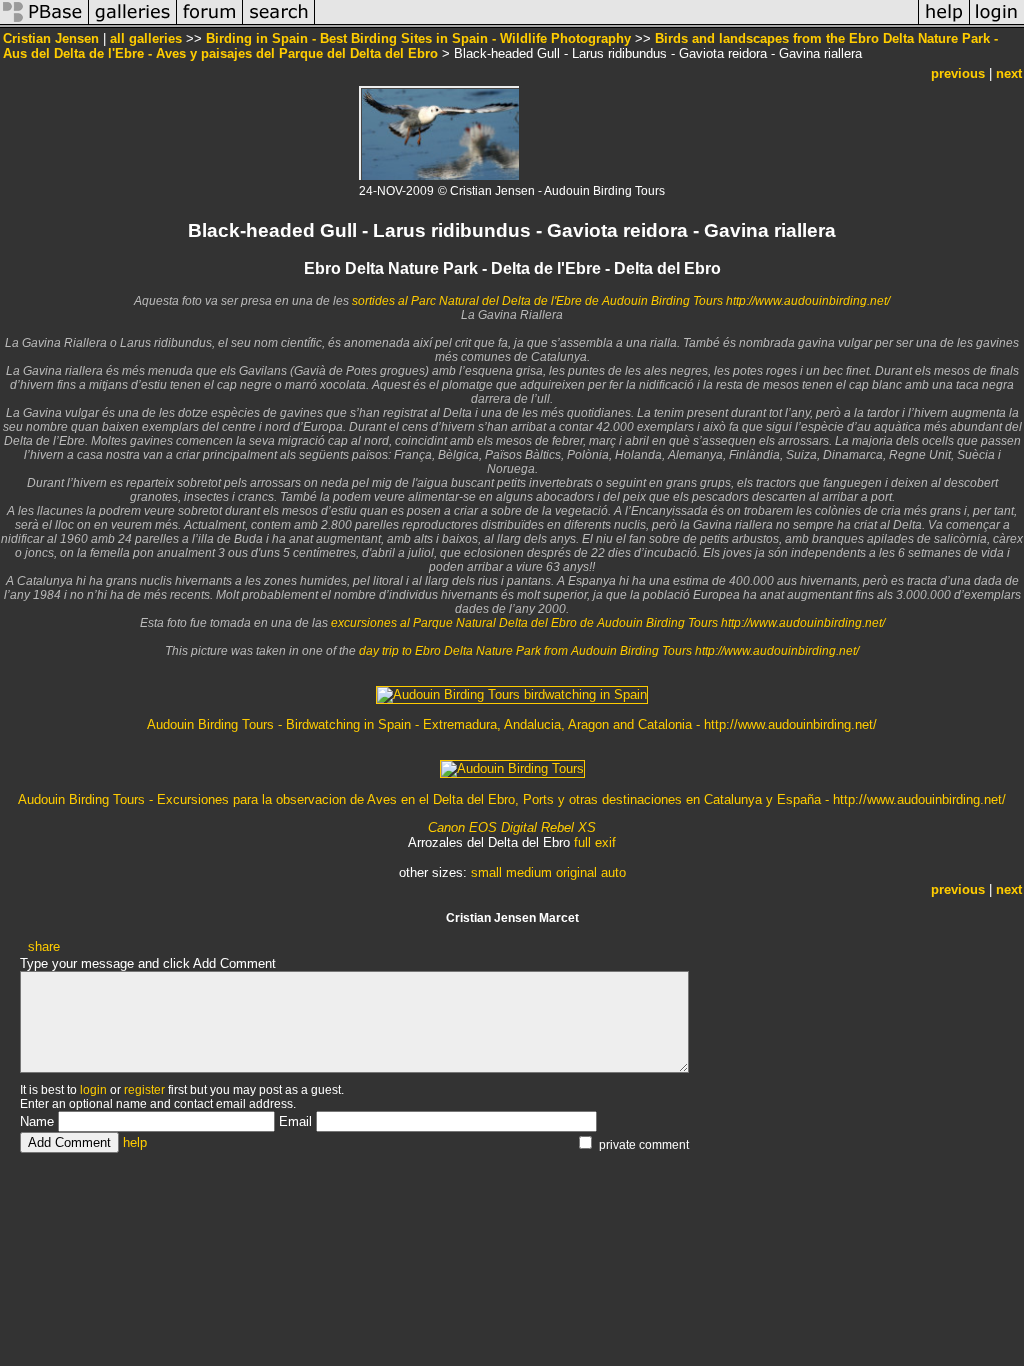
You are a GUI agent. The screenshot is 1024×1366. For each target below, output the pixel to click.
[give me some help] (944, 23)
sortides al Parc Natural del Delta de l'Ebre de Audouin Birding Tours (539, 301)
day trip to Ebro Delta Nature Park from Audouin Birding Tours (527, 651)
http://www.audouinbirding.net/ (808, 301)
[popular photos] (616, 23)
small (486, 872)
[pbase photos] (44, 23)
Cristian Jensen (51, 38)
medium (529, 872)
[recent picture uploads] (133, 23)
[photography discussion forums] (210, 23)
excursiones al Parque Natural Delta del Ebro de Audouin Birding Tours (526, 623)
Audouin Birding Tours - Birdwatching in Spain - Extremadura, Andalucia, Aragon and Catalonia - (425, 724)
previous (958, 73)
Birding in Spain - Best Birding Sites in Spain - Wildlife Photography (418, 38)
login (93, 1090)
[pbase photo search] (279, 23)
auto (613, 872)
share (44, 946)
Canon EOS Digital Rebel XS (512, 827)
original (576, 872)
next (1009, 73)
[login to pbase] (997, 23)
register (144, 1090)
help (135, 1142)
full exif (595, 842)
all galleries (146, 38)
